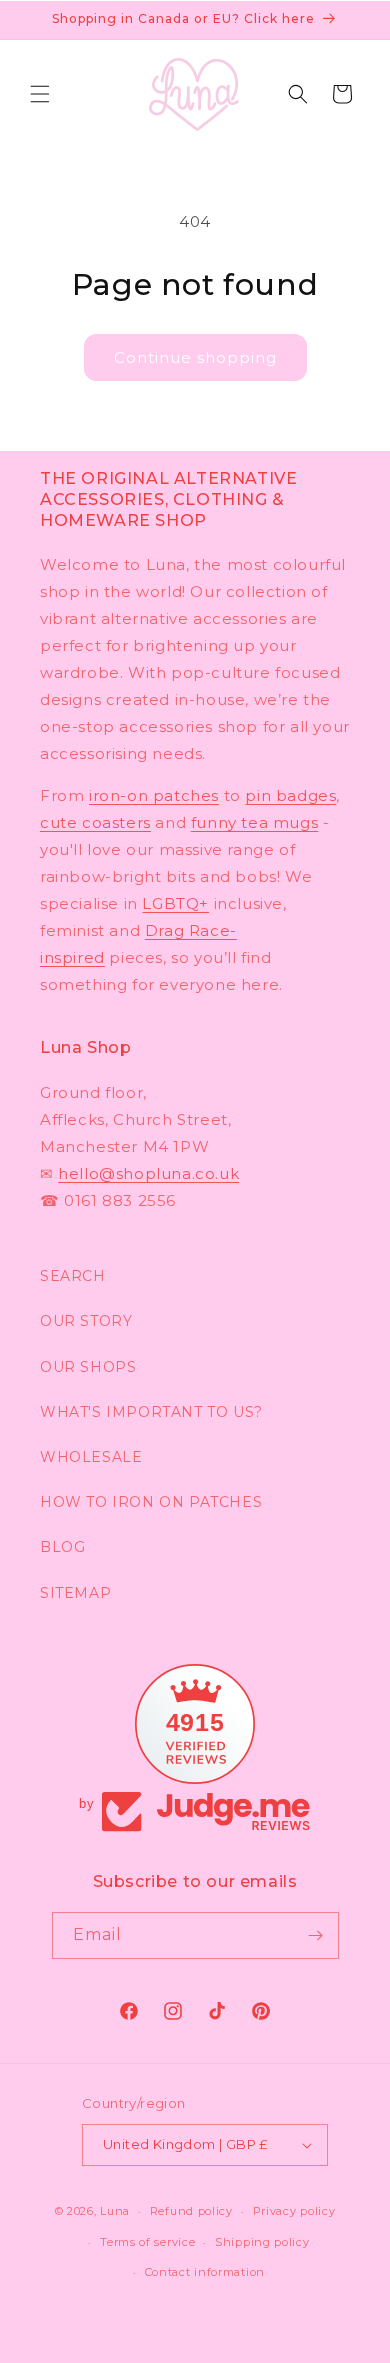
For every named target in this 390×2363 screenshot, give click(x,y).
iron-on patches (154, 795)
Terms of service (147, 2242)
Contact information (205, 2272)
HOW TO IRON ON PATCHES (151, 1502)
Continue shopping (195, 357)
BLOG (62, 1547)
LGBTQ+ (175, 903)
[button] (40, 94)
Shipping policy (262, 2242)
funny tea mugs (254, 822)
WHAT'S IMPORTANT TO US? (151, 1412)
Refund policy (191, 2211)
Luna (115, 2211)
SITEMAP (75, 1593)
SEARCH (73, 1276)
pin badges (290, 795)
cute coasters (95, 822)
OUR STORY (86, 1321)
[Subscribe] (316, 1935)
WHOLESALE (91, 1457)
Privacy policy (294, 2211)
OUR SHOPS (88, 1367)
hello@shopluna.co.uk (148, 1173)
